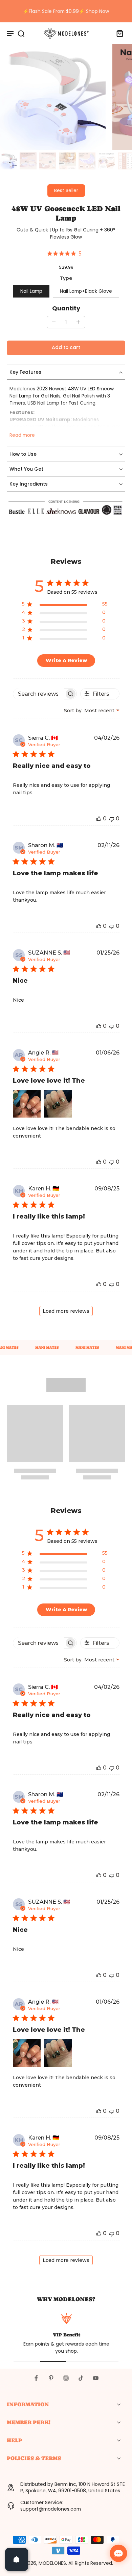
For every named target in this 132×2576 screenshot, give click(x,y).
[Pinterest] (51, 2378)
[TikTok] (81, 2378)
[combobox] (92, 711)
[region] (65, 605)
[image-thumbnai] (8, 161)
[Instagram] (66, 2378)
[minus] (54, 322)
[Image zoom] (53, 97)
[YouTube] (96, 2378)
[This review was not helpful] (112, 819)
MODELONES (52, 2563)
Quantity (66, 308)
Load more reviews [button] (66, 1311)
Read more (22, 435)
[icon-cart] (118, 33)
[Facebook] (36, 2378)
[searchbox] (39, 694)
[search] (21, 33)
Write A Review (66, 660)
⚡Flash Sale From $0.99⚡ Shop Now (66, 11)
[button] (66, 348)
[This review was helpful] (99, 819)
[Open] (17, 2559)
